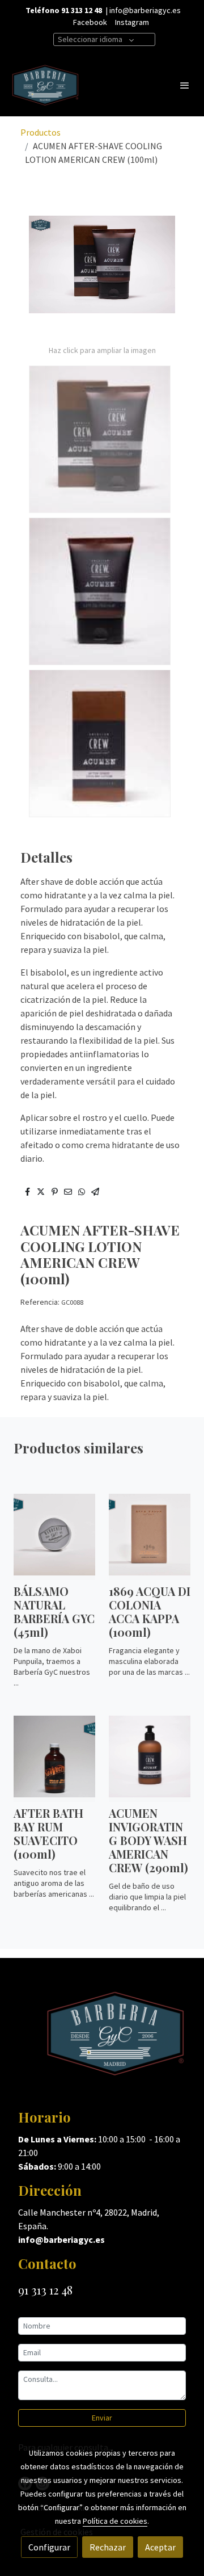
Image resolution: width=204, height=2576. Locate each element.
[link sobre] (102, 2040)
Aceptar (160, 2547)
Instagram (132, 22)
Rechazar (108, 2547)
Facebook (90, 22)
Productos (41, 132)
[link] (45, 85)
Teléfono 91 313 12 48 (64, 10)
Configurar (49, 2547)
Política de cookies (115, 2521)
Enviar (102, 2418)
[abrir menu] (185, 85)
